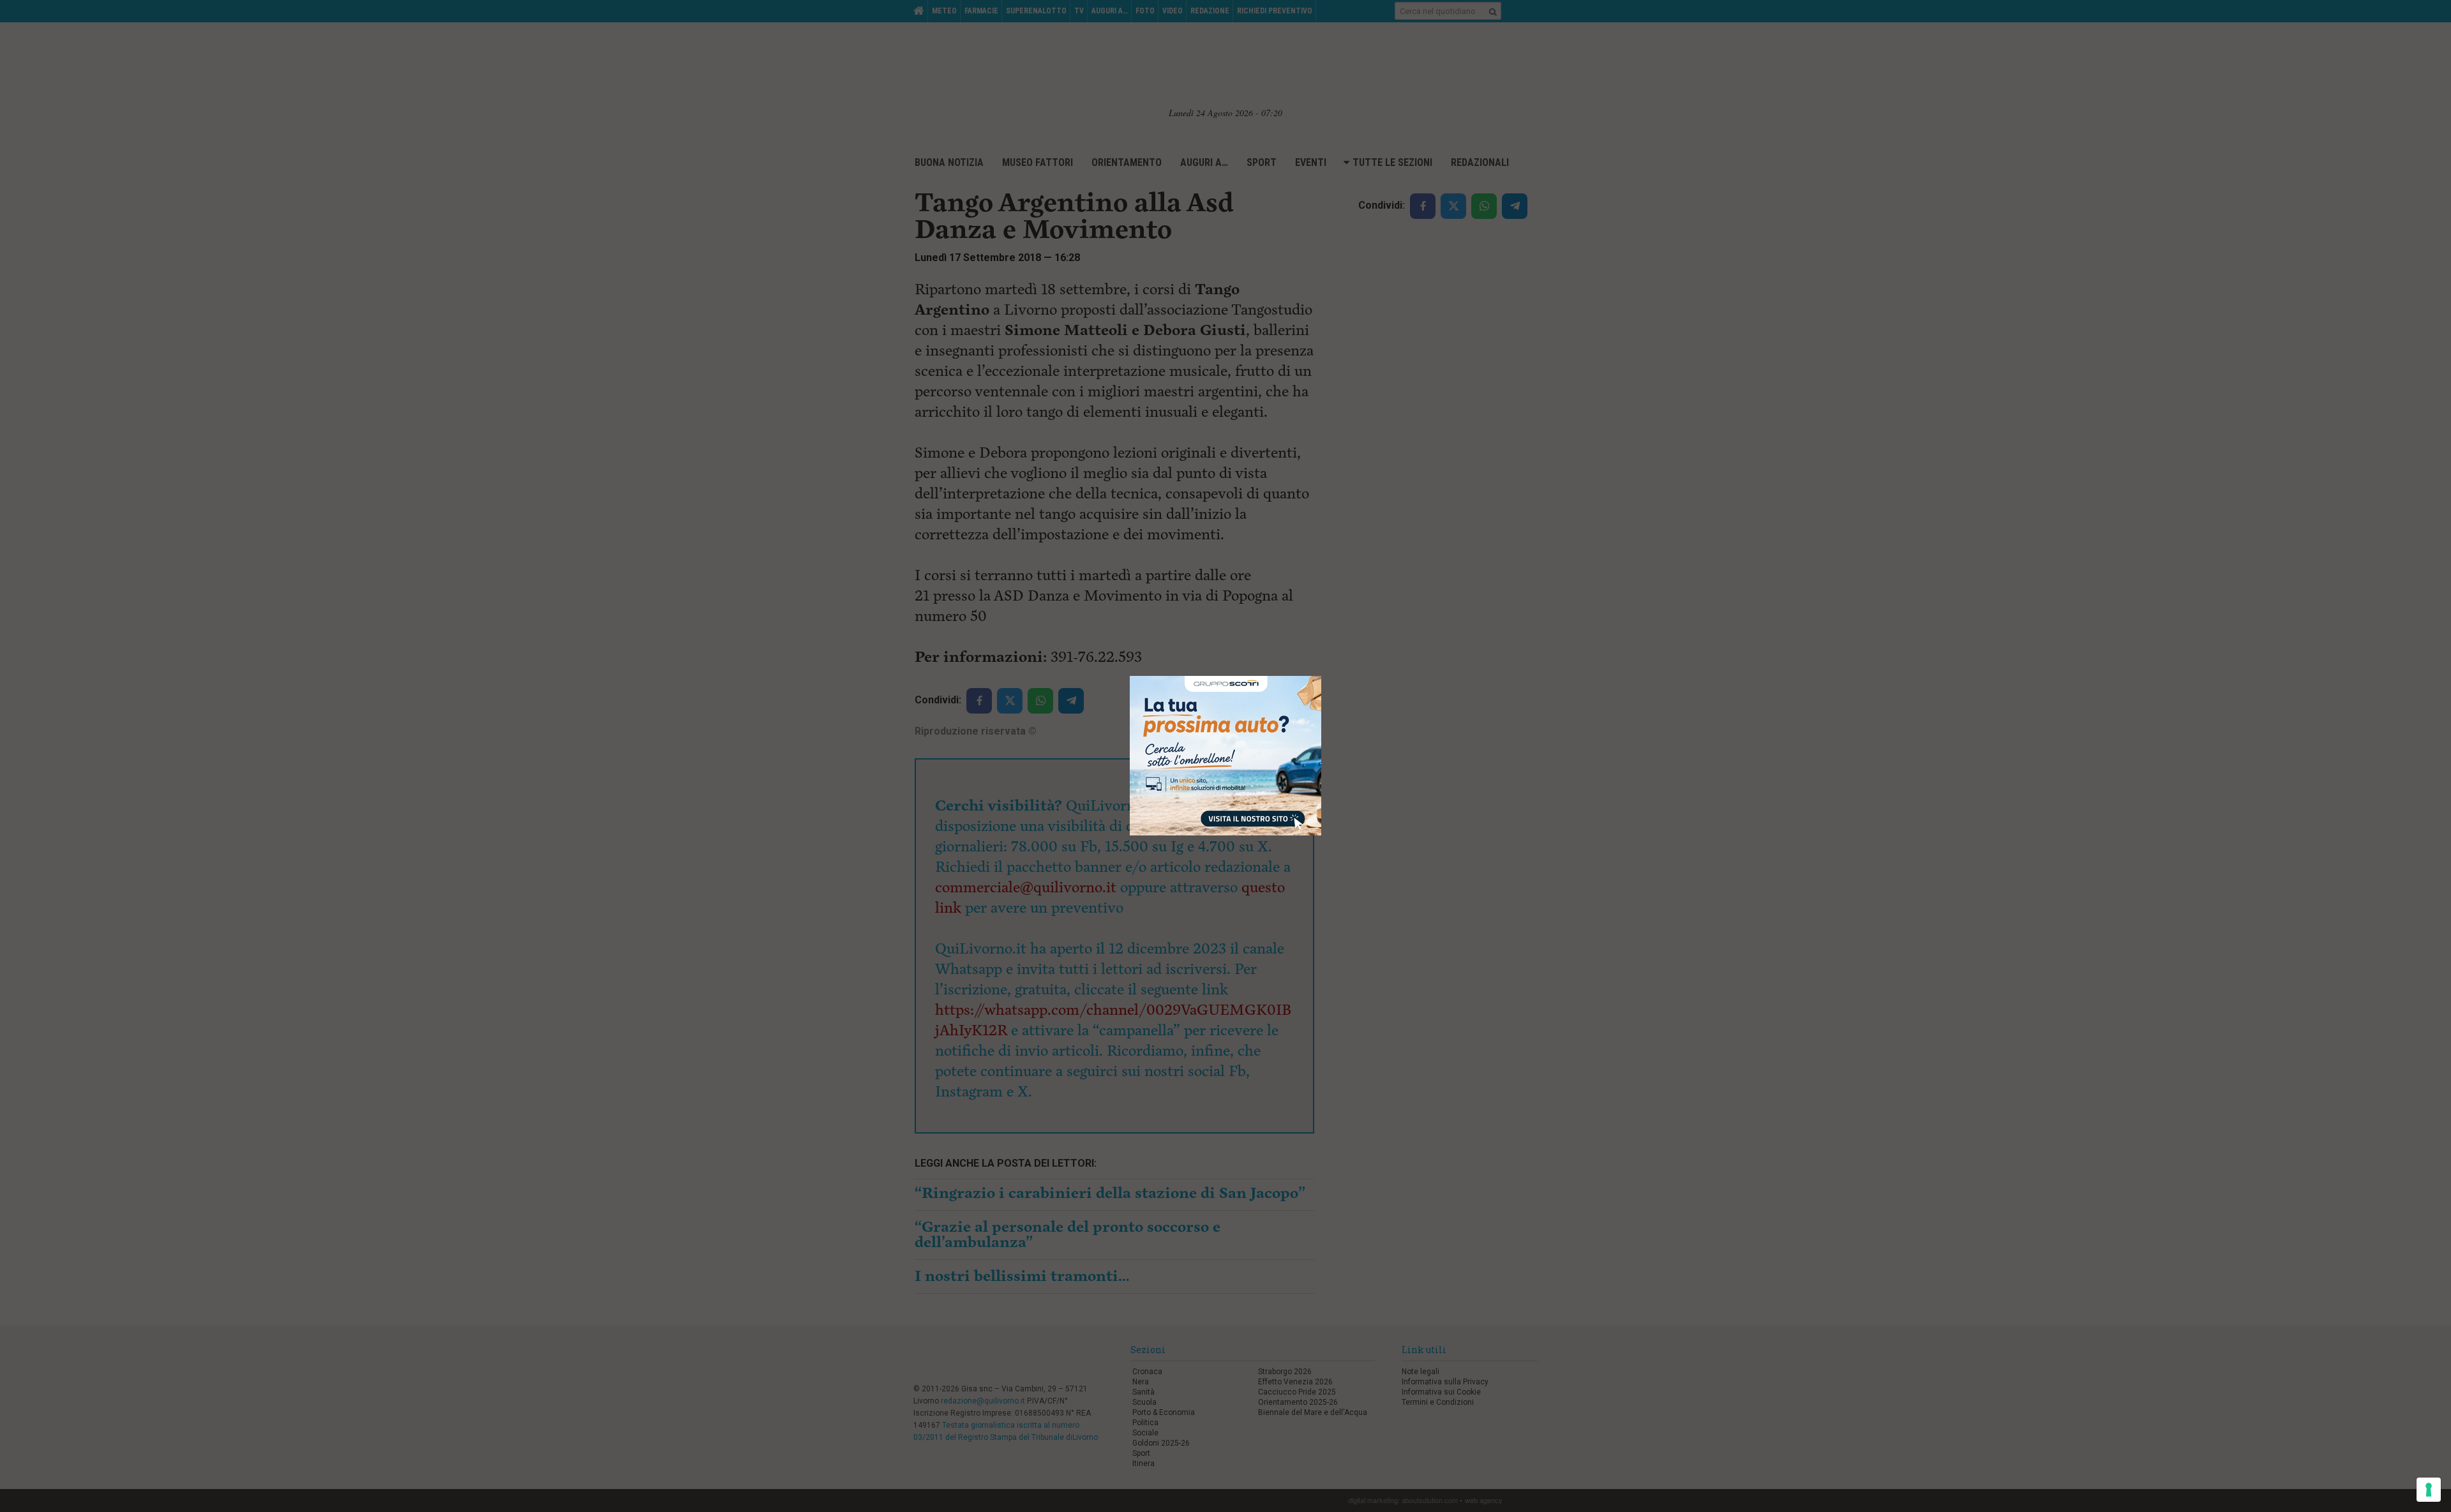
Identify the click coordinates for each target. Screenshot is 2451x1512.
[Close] (1322, 676)
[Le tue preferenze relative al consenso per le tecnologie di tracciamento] (2429, 1490)
